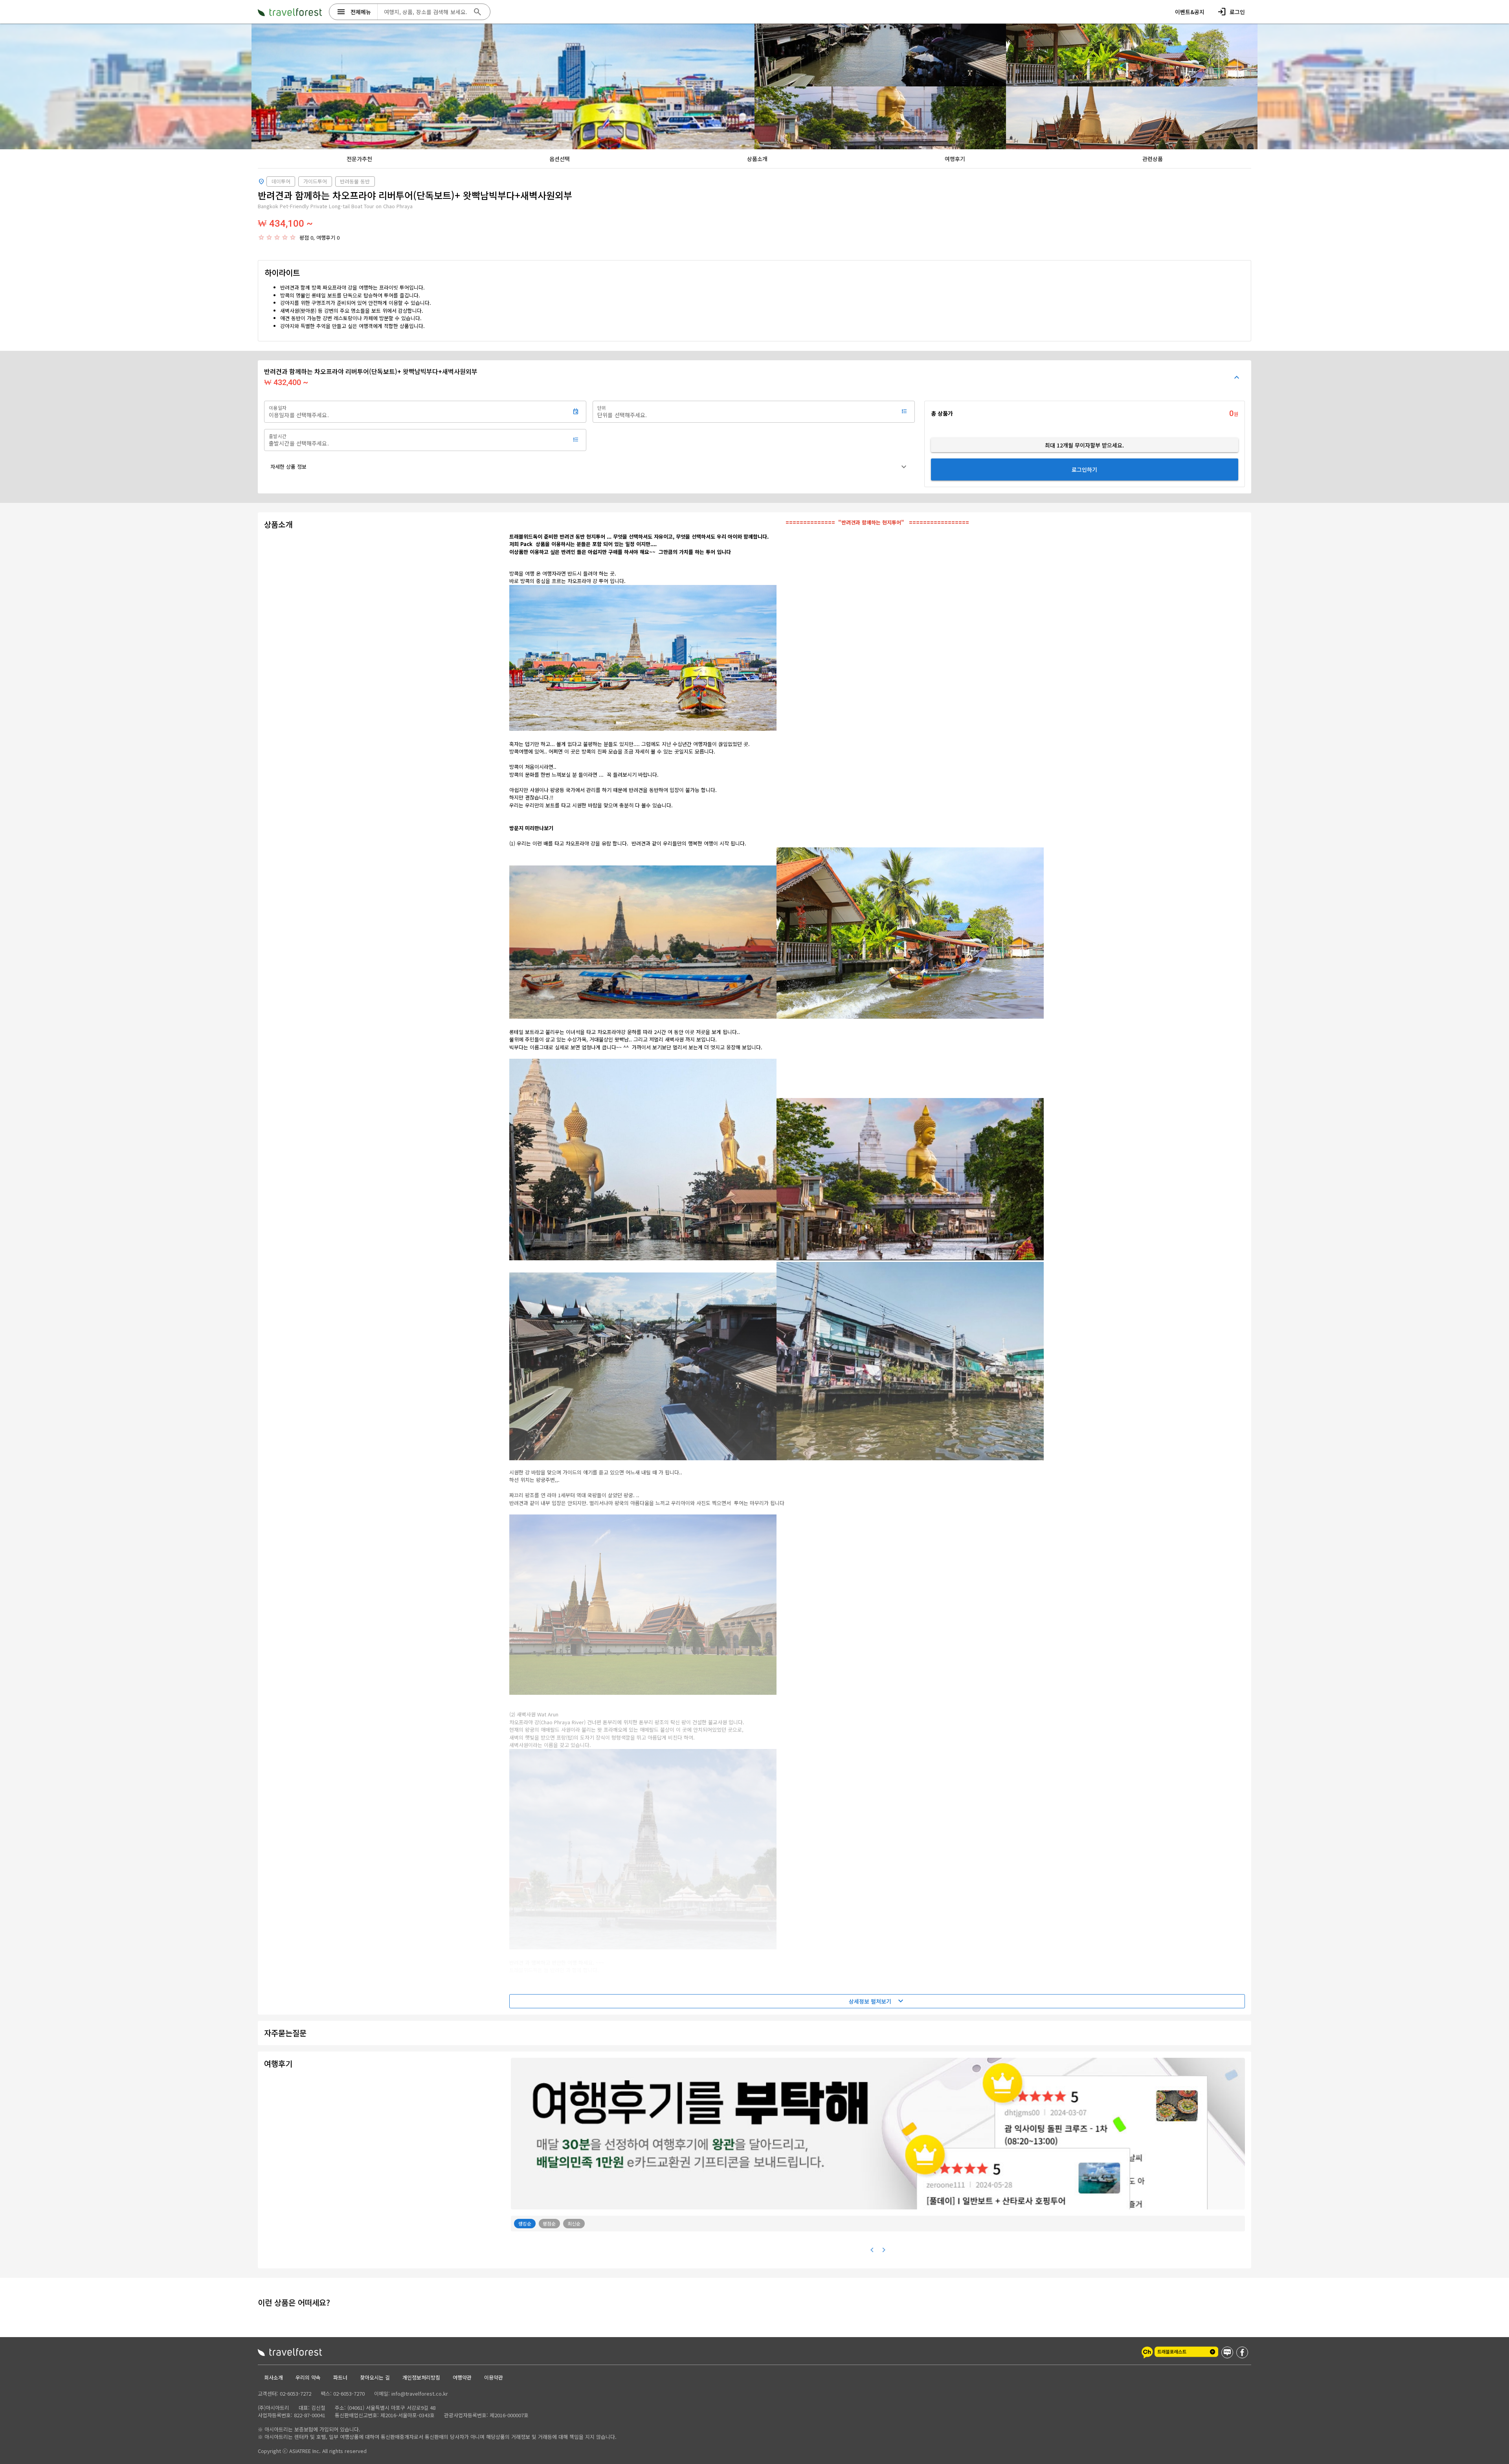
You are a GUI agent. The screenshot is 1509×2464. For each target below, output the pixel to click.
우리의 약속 (308, 2377)
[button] (589, 467)
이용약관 (494, 2377)
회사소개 (274, 2377)
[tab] (359, 159)
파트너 (340, 2377)
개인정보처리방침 (421, 2377)
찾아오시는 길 (375, 2377)
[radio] (261, 237)
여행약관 (462, 2377)
